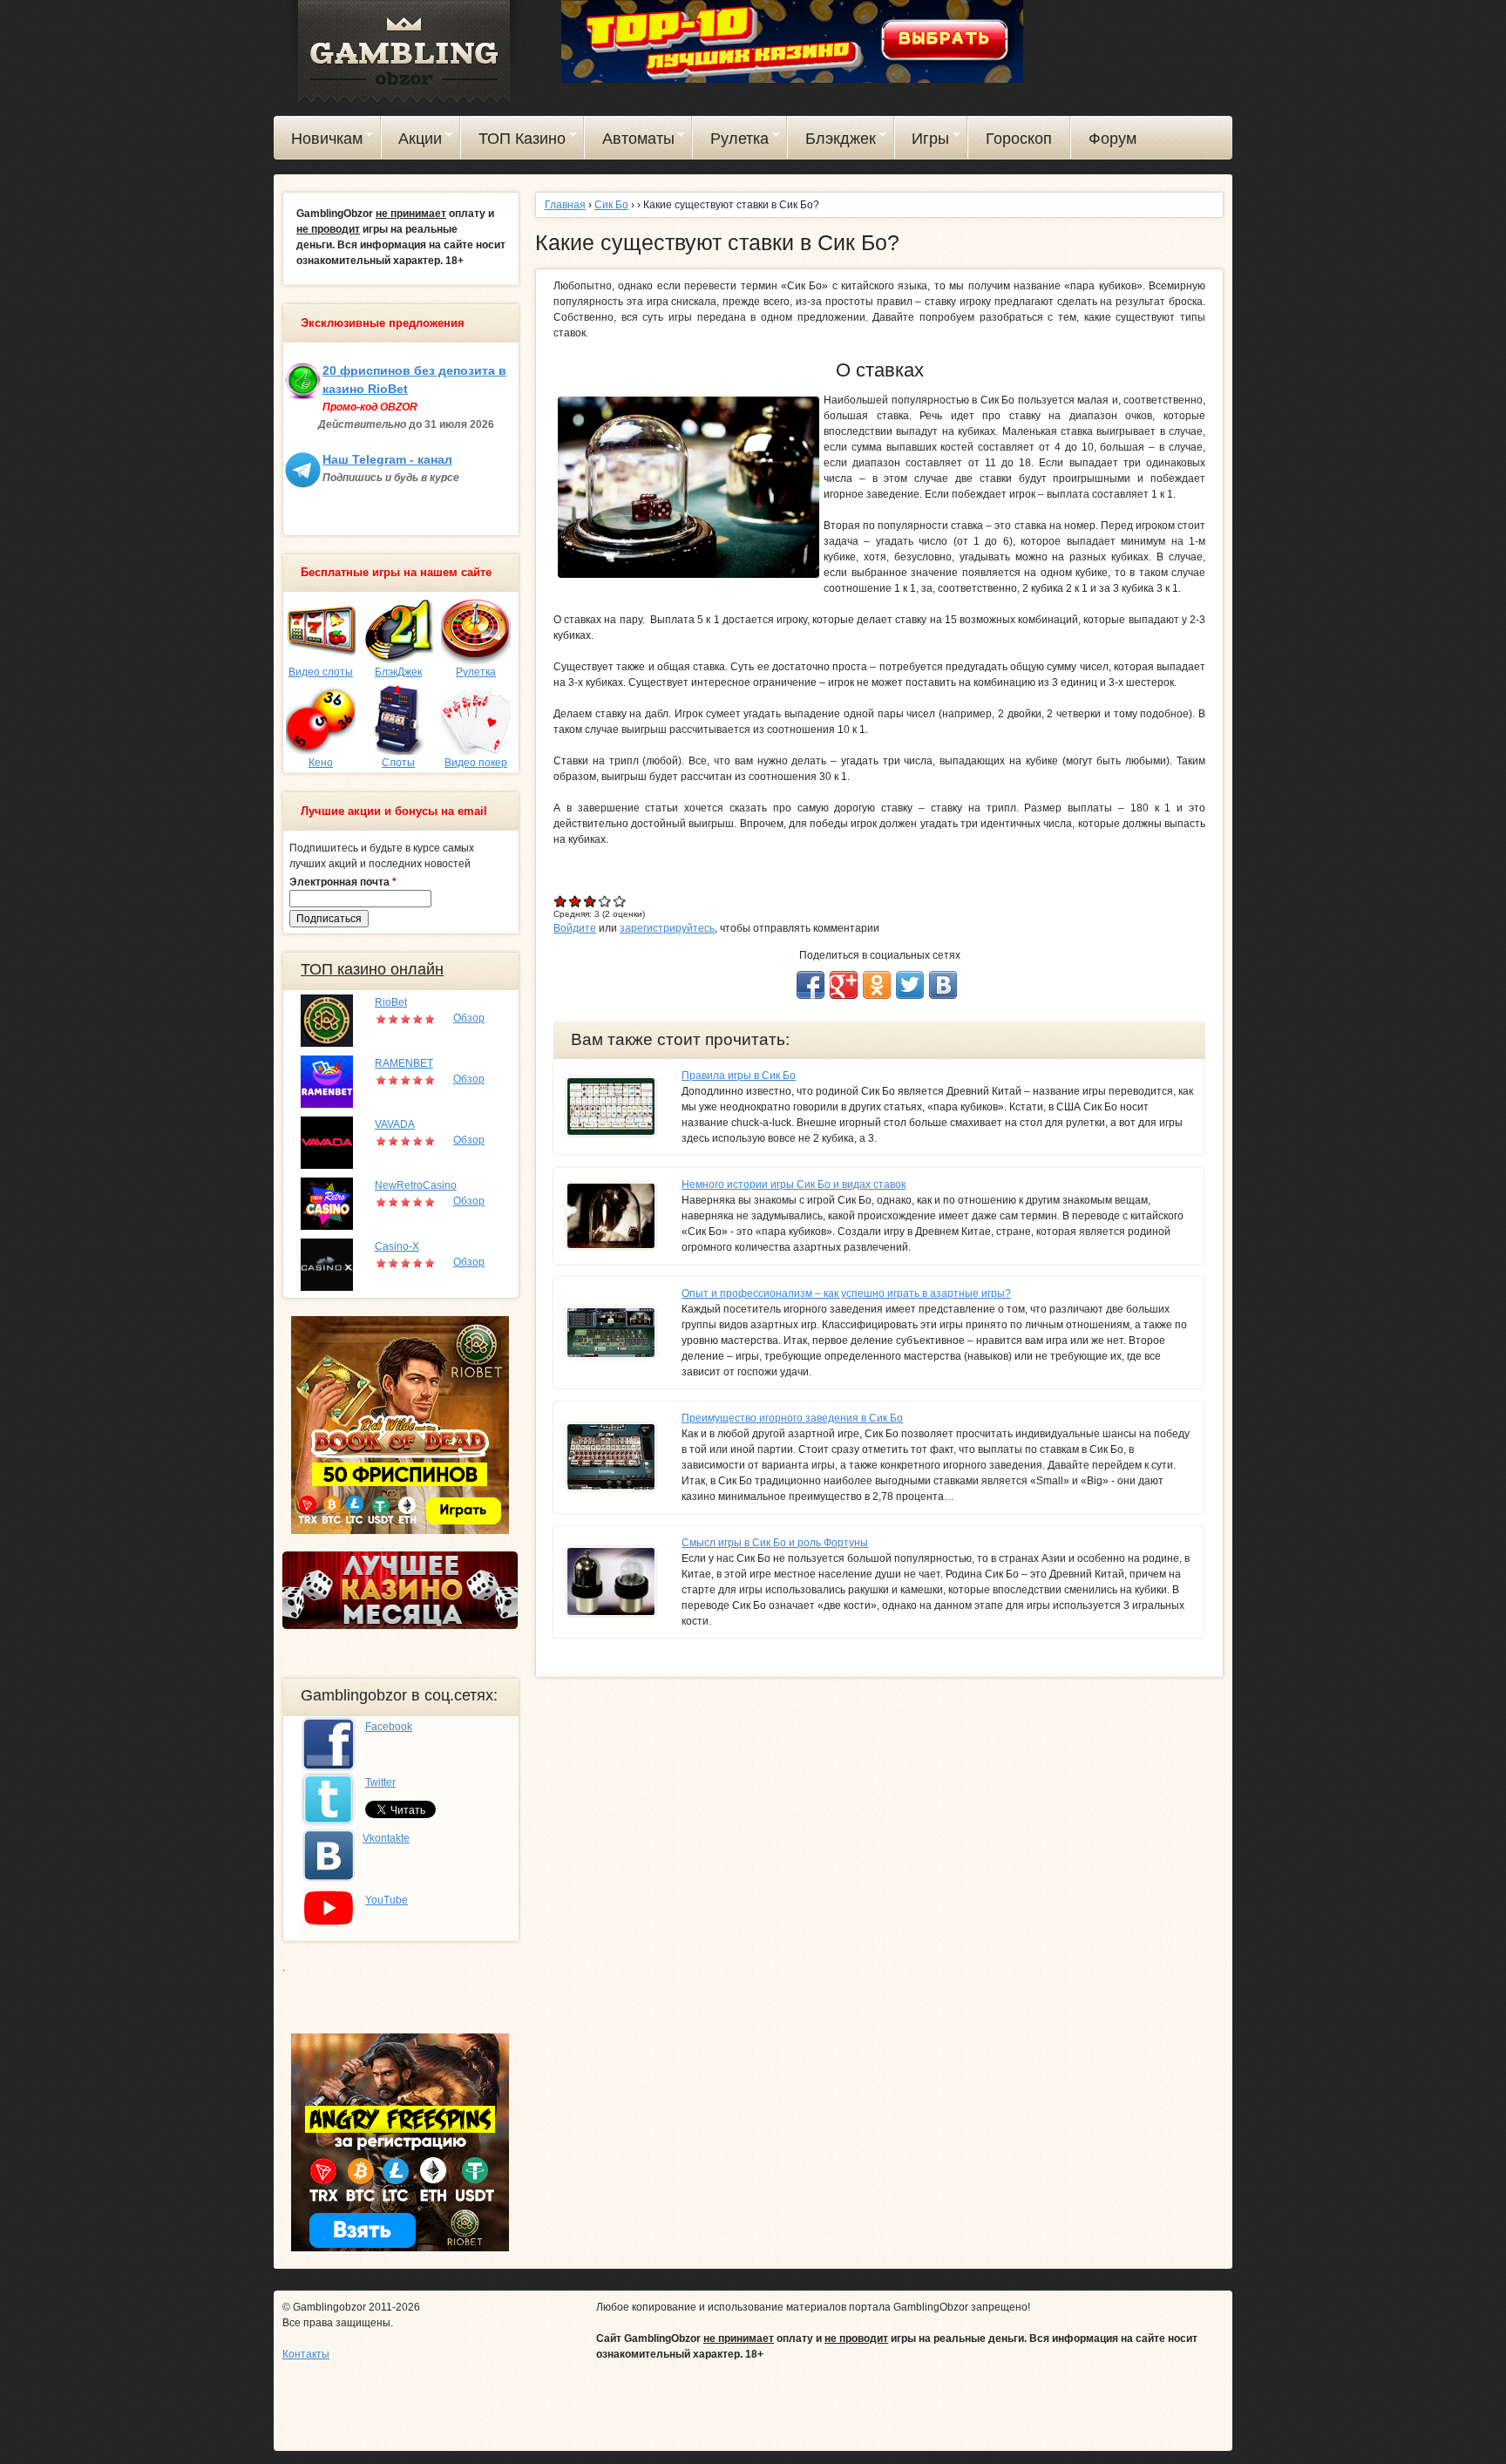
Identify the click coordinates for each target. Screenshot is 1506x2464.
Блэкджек (832, 141)
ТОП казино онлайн (372, 969)
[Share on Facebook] (811, 985)
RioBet (391, 1002)
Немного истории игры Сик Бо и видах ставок (794, 1184)
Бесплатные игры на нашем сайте (396, 573)
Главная (565, 205)
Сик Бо (611, 205)
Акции (412, 141)
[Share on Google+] (844, 985)
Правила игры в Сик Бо (739, 1076)
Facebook (389, 1727)
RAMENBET (404, 1063)
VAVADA (395, 1124)
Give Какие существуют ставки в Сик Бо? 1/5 (561, 901)
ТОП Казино (513, 141)
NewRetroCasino (416, 1185)
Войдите (575, 928)
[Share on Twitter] (910, 985)
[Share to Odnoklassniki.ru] (877, 985)
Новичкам (318, 141)
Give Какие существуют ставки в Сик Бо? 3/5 (590, 901)
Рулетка (731, 141)
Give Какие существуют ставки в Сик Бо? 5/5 (620, 901)
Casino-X (397, 1246)
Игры (923, 141)
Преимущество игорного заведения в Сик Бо (792, 1418)
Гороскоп (1019, 139)
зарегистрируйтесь (667, 928)
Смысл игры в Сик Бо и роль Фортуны (775, 1543)
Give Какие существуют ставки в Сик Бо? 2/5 (576, 901)
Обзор (469, 1018)
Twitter (380, 1782)
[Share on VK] (943, 985)
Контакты (306, 2354)
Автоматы (630, 141)
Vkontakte (386, 1838)
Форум (1113, 139)
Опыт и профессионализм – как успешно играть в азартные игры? (846, 1293)
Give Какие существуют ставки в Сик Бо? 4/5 (605, 901)
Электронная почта (343, 882)
